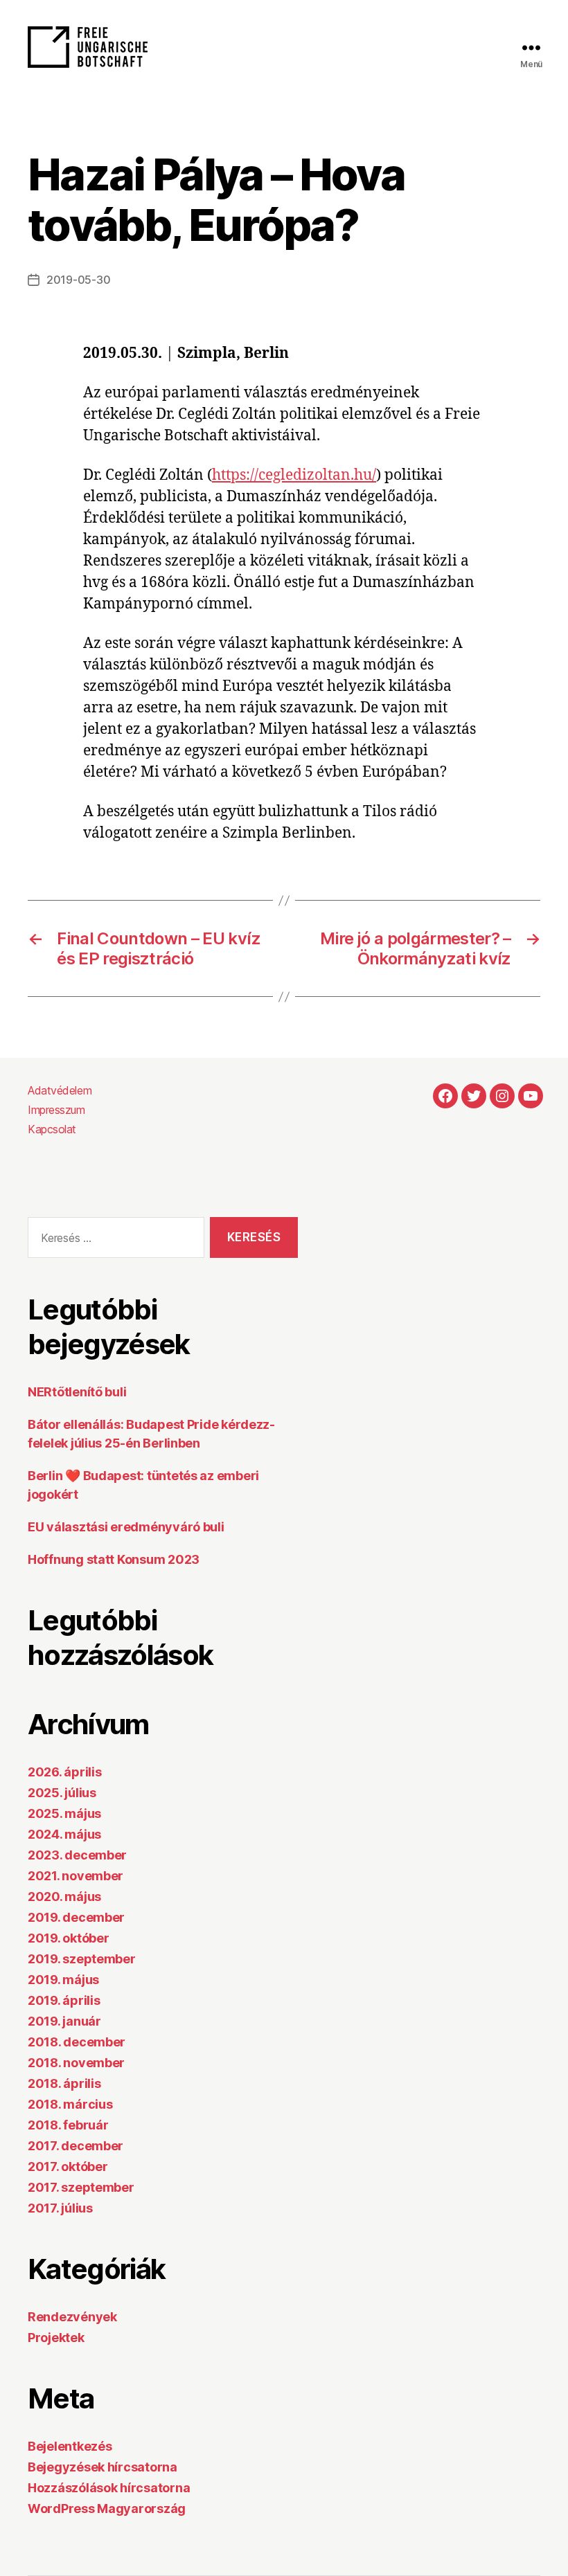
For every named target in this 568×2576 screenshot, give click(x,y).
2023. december (77, 1855)
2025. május (64, 1813)
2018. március (70, 2104)
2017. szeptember (81, 2187)
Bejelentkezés (70, 2446)
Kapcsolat (52, 1129)
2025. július (62, 1793)
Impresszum (56, 1110)
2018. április (64, 2083)
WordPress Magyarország (107, 2509)
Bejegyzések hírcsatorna (103, 2467)
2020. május (64, 1897)
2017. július (60, 2208)
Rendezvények (72, 2317)
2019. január (64, 2021)
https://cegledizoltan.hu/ (294, 475)
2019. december (76, 1917)
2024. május (64, 1834)
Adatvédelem (60, 1090)
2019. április (64, 2000)
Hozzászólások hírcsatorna (109, 2488)
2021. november (76, 1876)
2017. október (68, 2167)
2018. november (76, 2063)
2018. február (68, 2125)
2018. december (77, 2042)
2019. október (69, 1938)
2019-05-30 (78, 280)
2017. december (76, 2146)
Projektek (56, 2338)
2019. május (63, 1980)
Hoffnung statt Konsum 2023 (114, 1559)
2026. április (65, 1772)
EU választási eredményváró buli (126, 1527)
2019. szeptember (82, 1959)
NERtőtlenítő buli (77, 1392)
